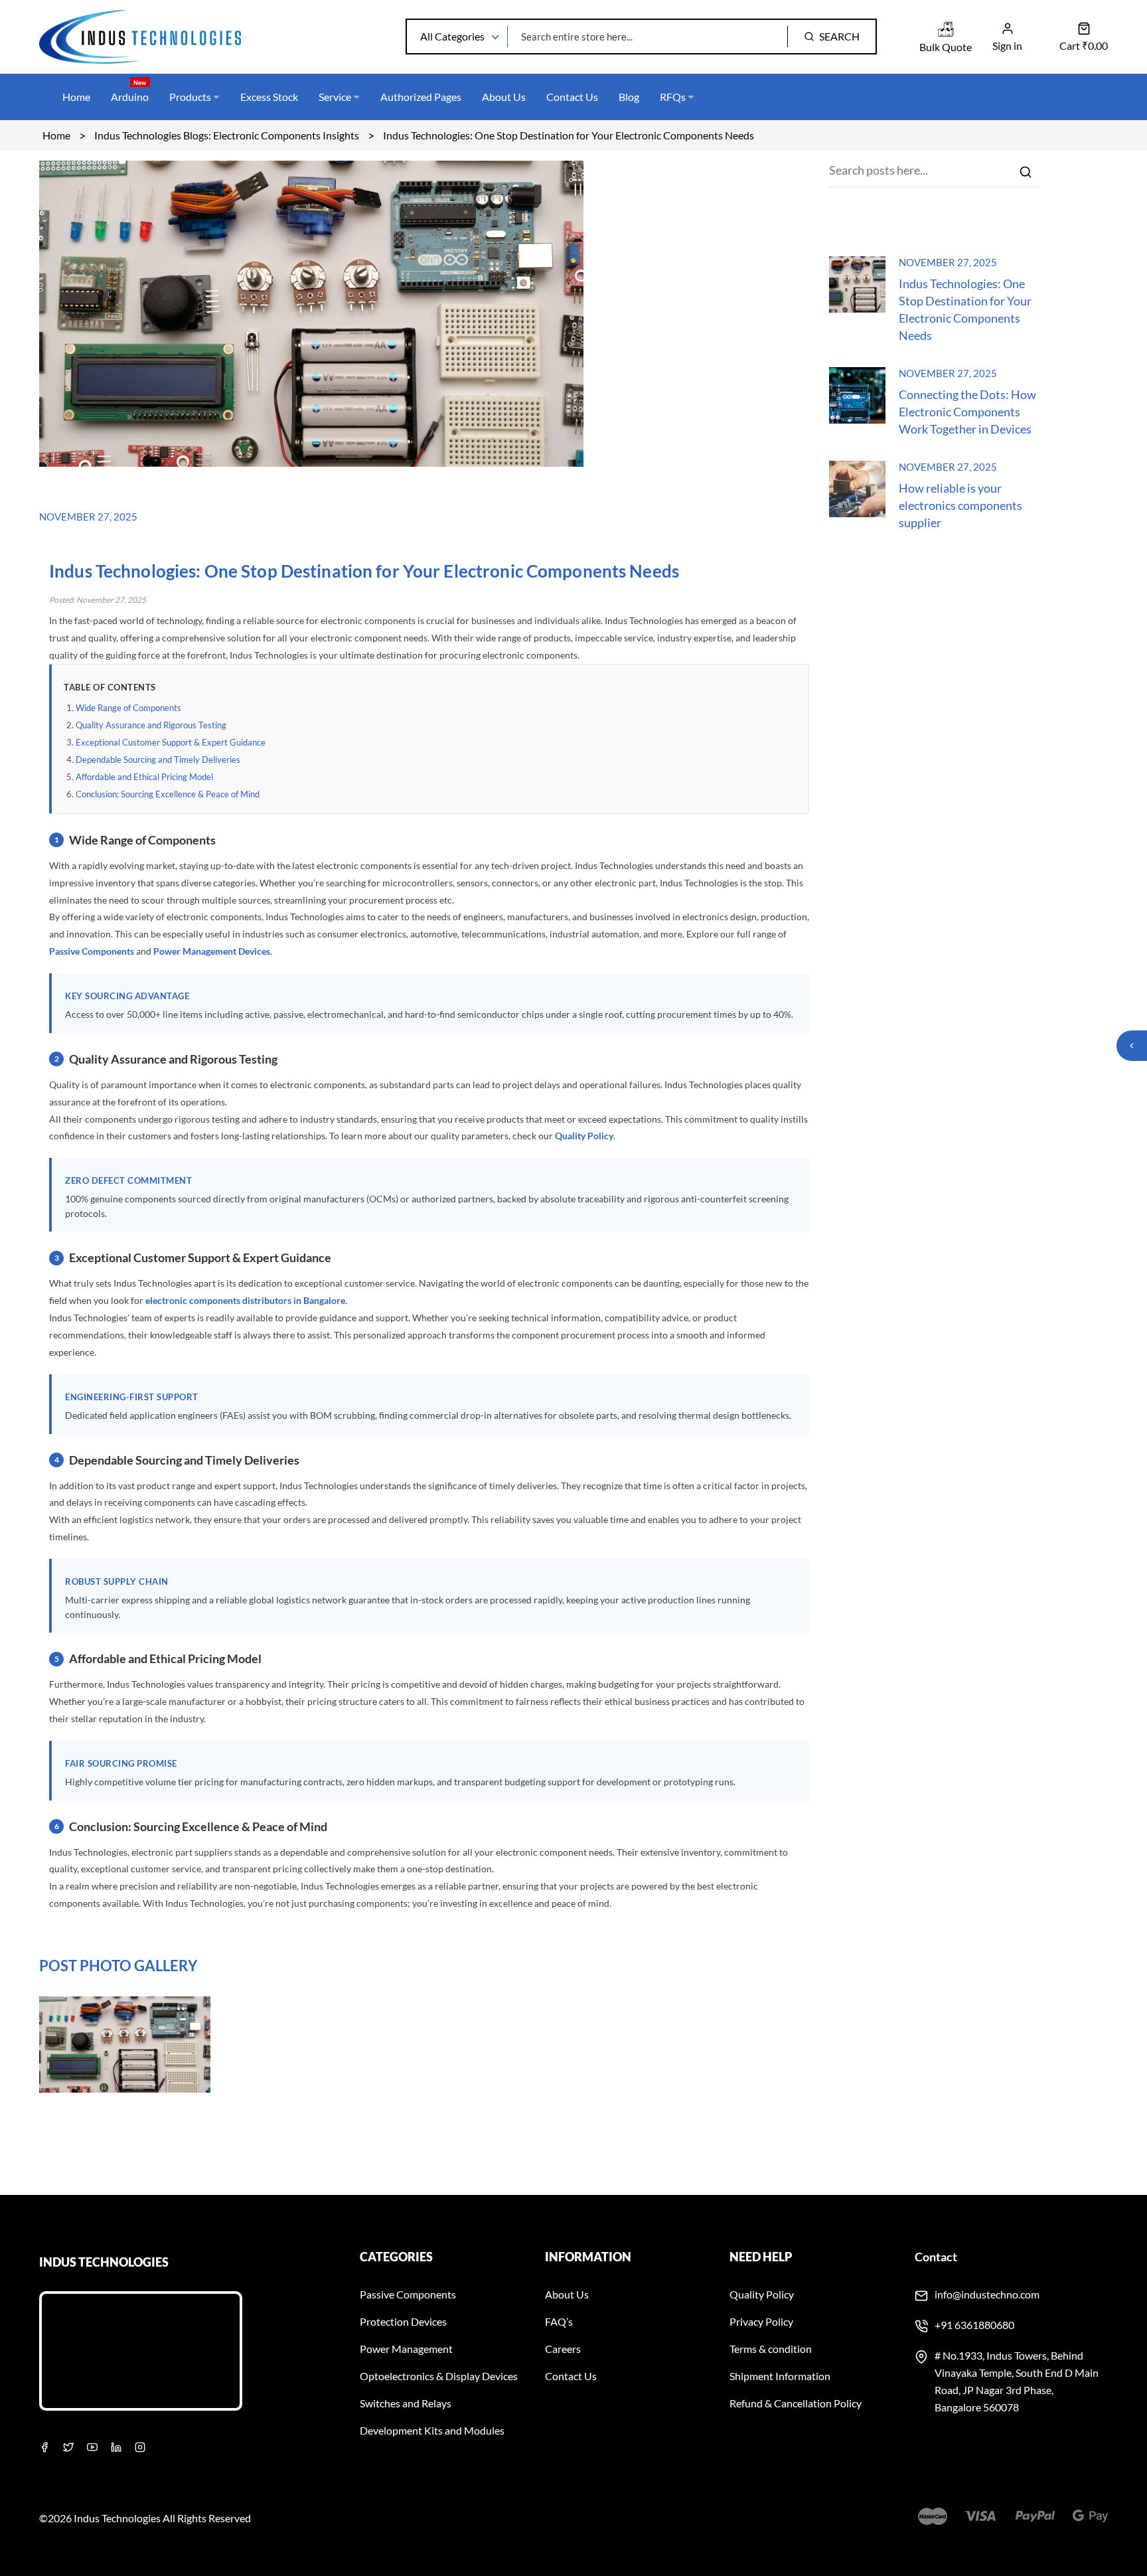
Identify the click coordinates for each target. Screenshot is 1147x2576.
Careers (563, 2349)
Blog (644, 97)
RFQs (687, 97)
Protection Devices (403, 2321)
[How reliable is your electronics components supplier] (857, 513)
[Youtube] (92, 2446)
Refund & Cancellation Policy (796, 2403)
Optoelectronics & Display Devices (439, 2376)
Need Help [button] (761, 2257)
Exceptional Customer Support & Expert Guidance (171, 742)
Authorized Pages (435, 97)
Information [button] (588, 2257)
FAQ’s (559, 2321)
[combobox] (934, 174)
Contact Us (587, 97)
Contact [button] (936, 2257)
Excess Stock (276, 97)
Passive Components (92, 951)
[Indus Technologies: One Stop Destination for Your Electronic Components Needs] (857, 308)
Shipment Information (780, 2376)
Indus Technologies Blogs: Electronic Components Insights (227, 135)
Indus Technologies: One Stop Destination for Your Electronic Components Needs (965, 309)
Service (342, 97)
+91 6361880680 (974, 2325)
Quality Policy (584, 1136)
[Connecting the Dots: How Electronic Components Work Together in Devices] (857, 419)
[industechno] (143, 37)
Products (190, 97)
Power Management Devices (212, 951)
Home (76, 97)
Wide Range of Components (128, 708)
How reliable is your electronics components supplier (960, 505)
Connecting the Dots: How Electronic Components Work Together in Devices (967, 412)
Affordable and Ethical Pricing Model (144, 777)
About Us (518, 97)
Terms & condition (771, 2349)
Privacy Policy (761, 2321)
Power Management (406, 2349)
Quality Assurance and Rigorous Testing (151, 725)
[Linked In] (116, 2446)
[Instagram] (140, 2446)
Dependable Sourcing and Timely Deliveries (158, 760)
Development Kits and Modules (432, 2430)
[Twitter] (68, 2446)
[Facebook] (44, 2446)
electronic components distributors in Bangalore (245, 1300)
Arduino (130, 91)
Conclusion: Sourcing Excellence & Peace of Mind (168, 794)
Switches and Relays (406, 2403)
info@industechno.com (987, 2294)
